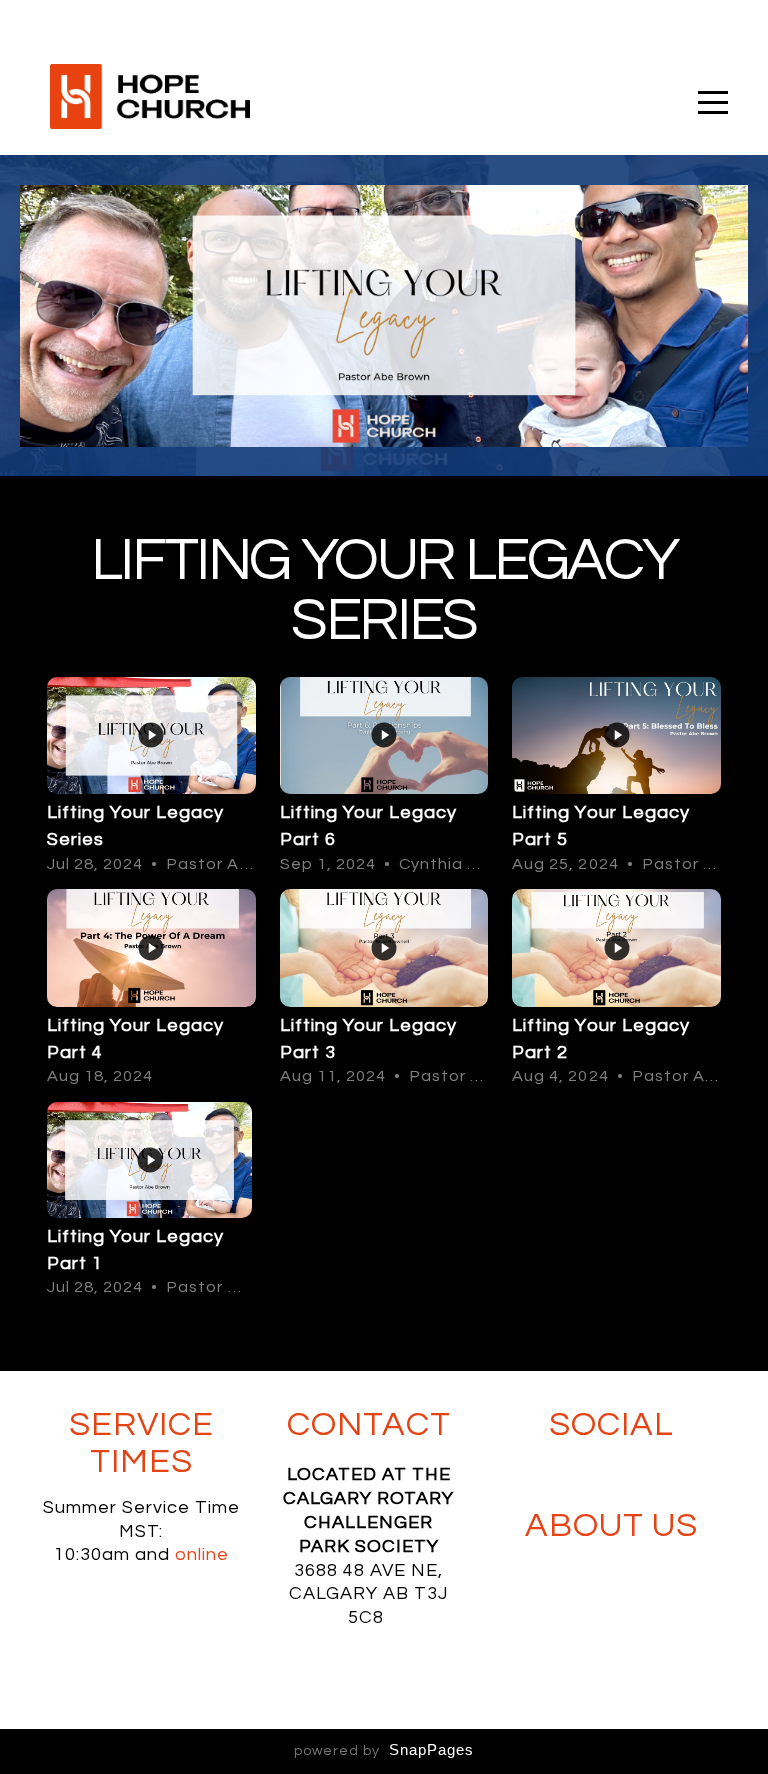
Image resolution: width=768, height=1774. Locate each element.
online (202, 1554)
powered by (383, 1751)
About (584, 1525)
